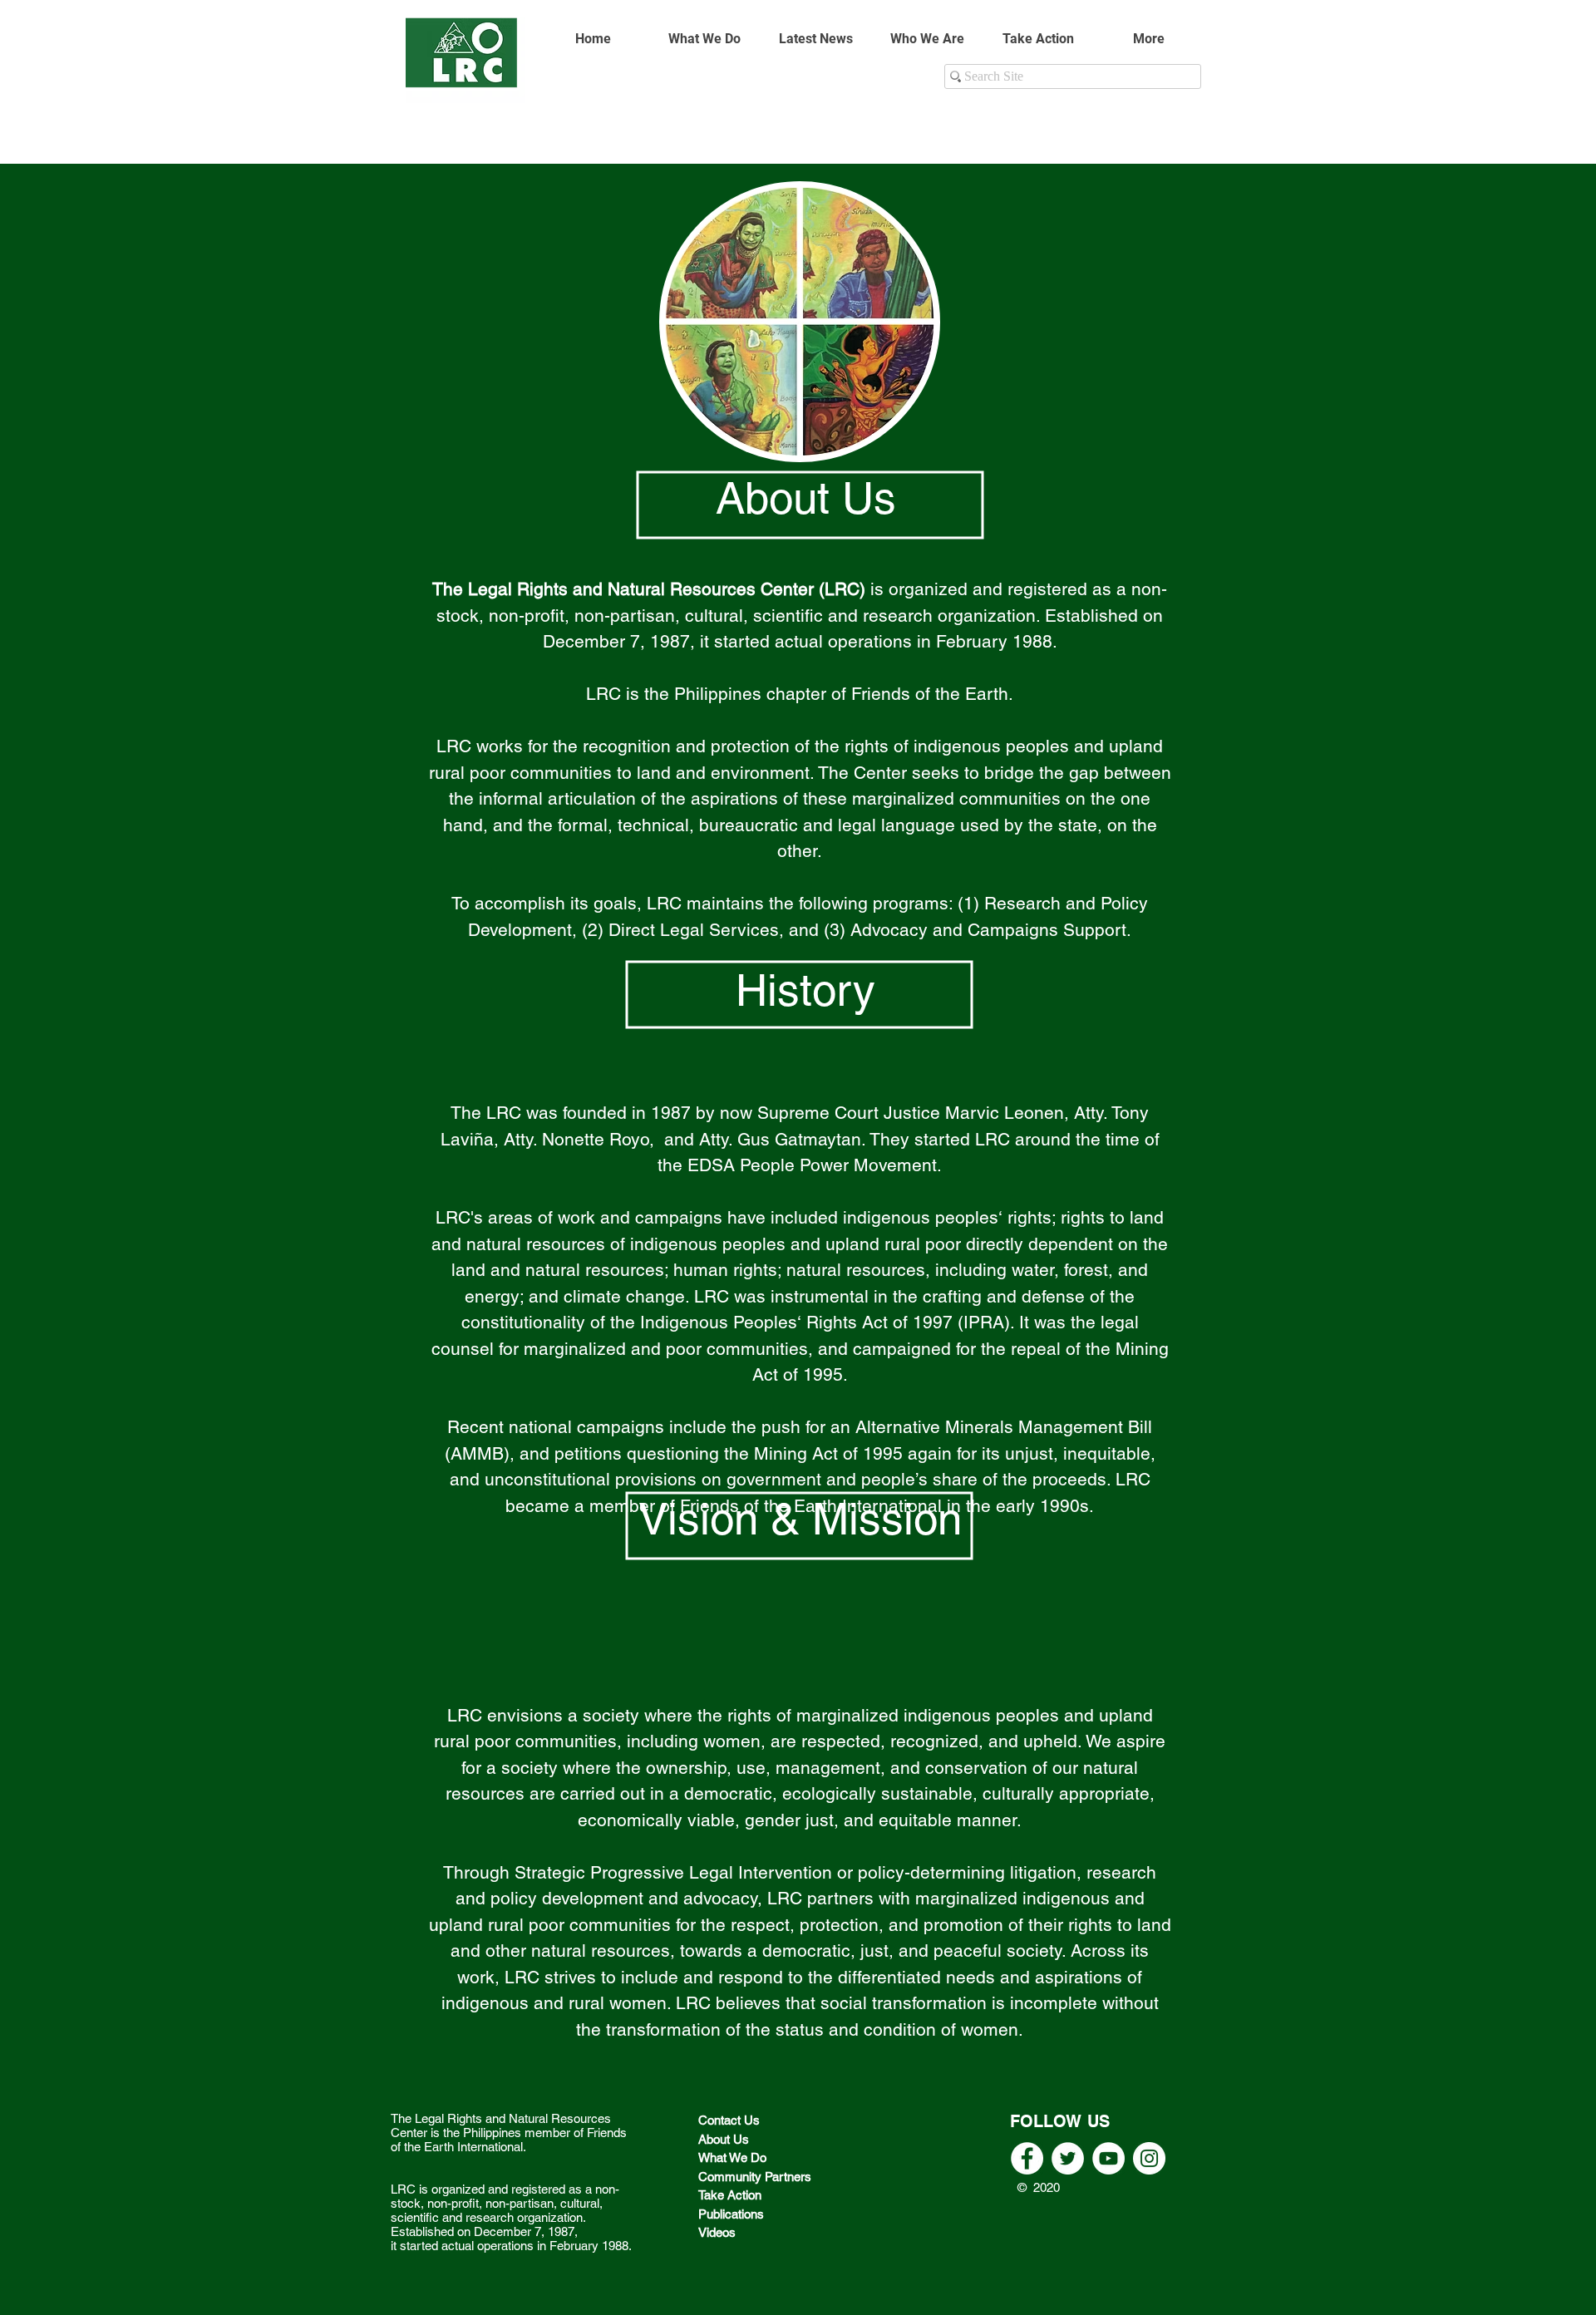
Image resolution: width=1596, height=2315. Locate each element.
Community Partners (756, 2177)
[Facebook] (1027, 2158)
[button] (927, 39)
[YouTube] (1108, 2158)
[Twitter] (1068, 2158)
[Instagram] (1149, 2158)
